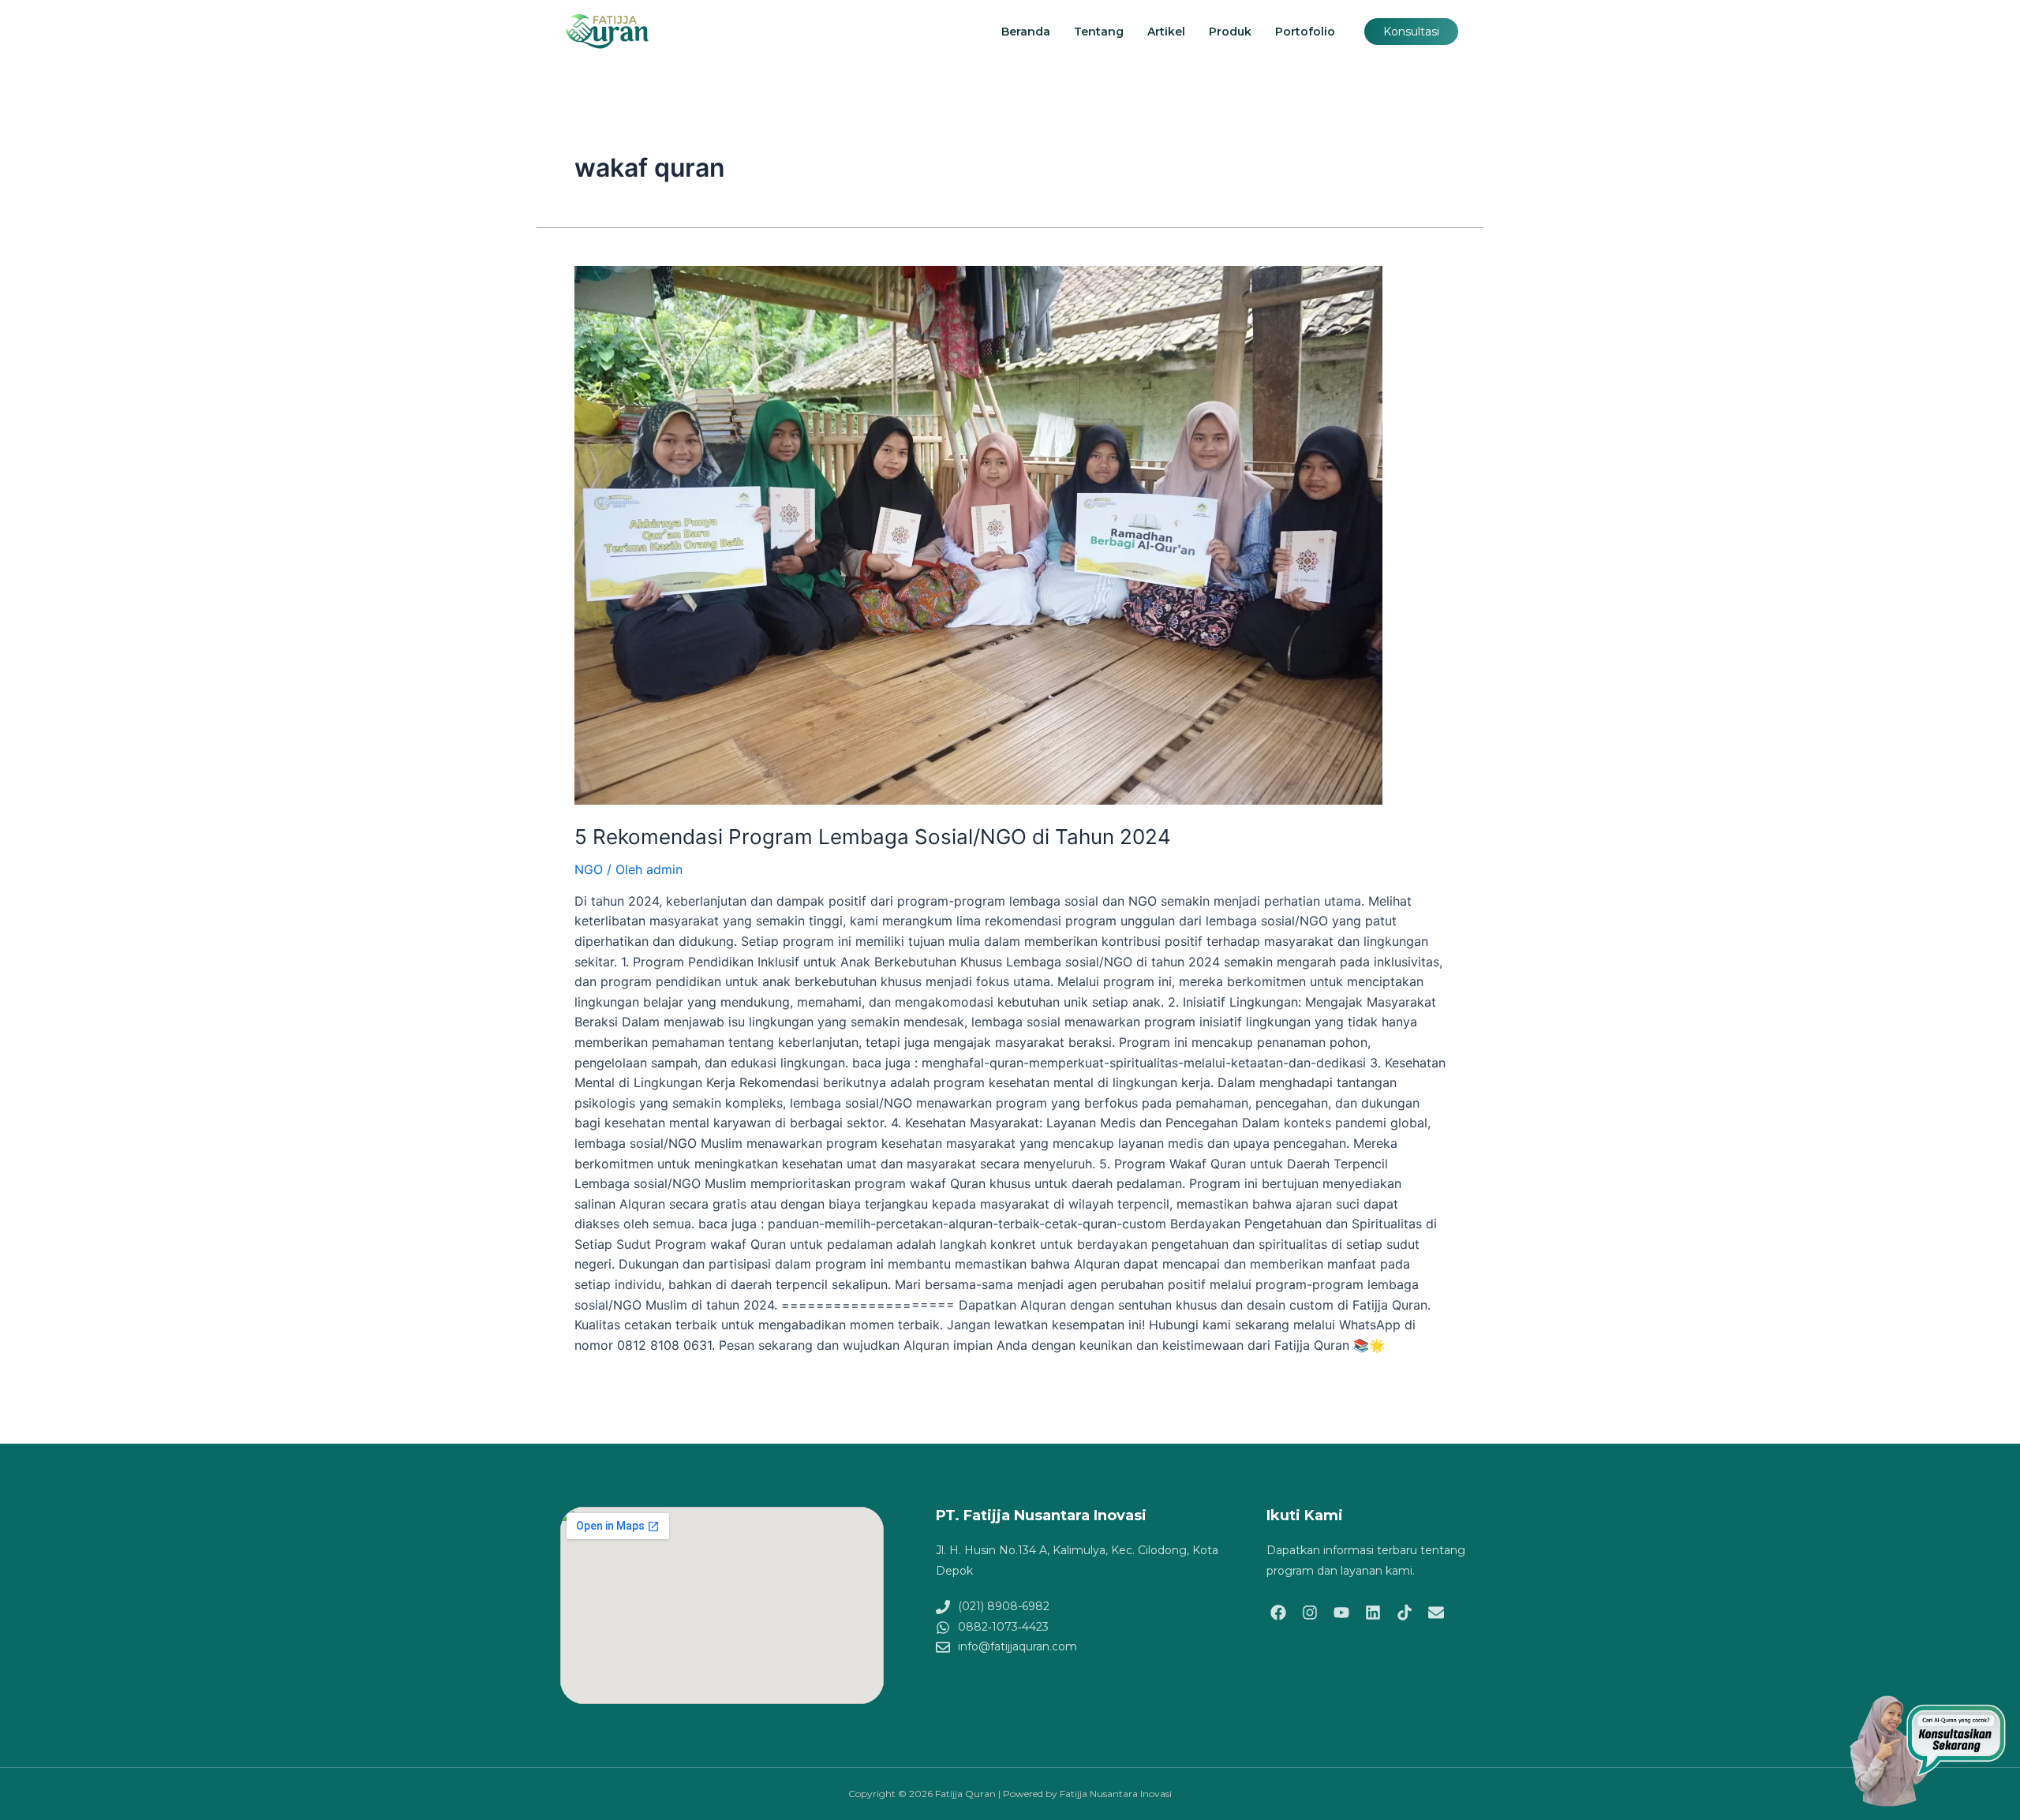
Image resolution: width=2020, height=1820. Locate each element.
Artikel (1166, 32)
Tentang (1099, 32)
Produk (1230, 32)
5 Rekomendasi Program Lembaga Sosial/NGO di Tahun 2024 (873, 837)
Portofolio (1305, 32)
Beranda (1026, 32)
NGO (589, 869)
